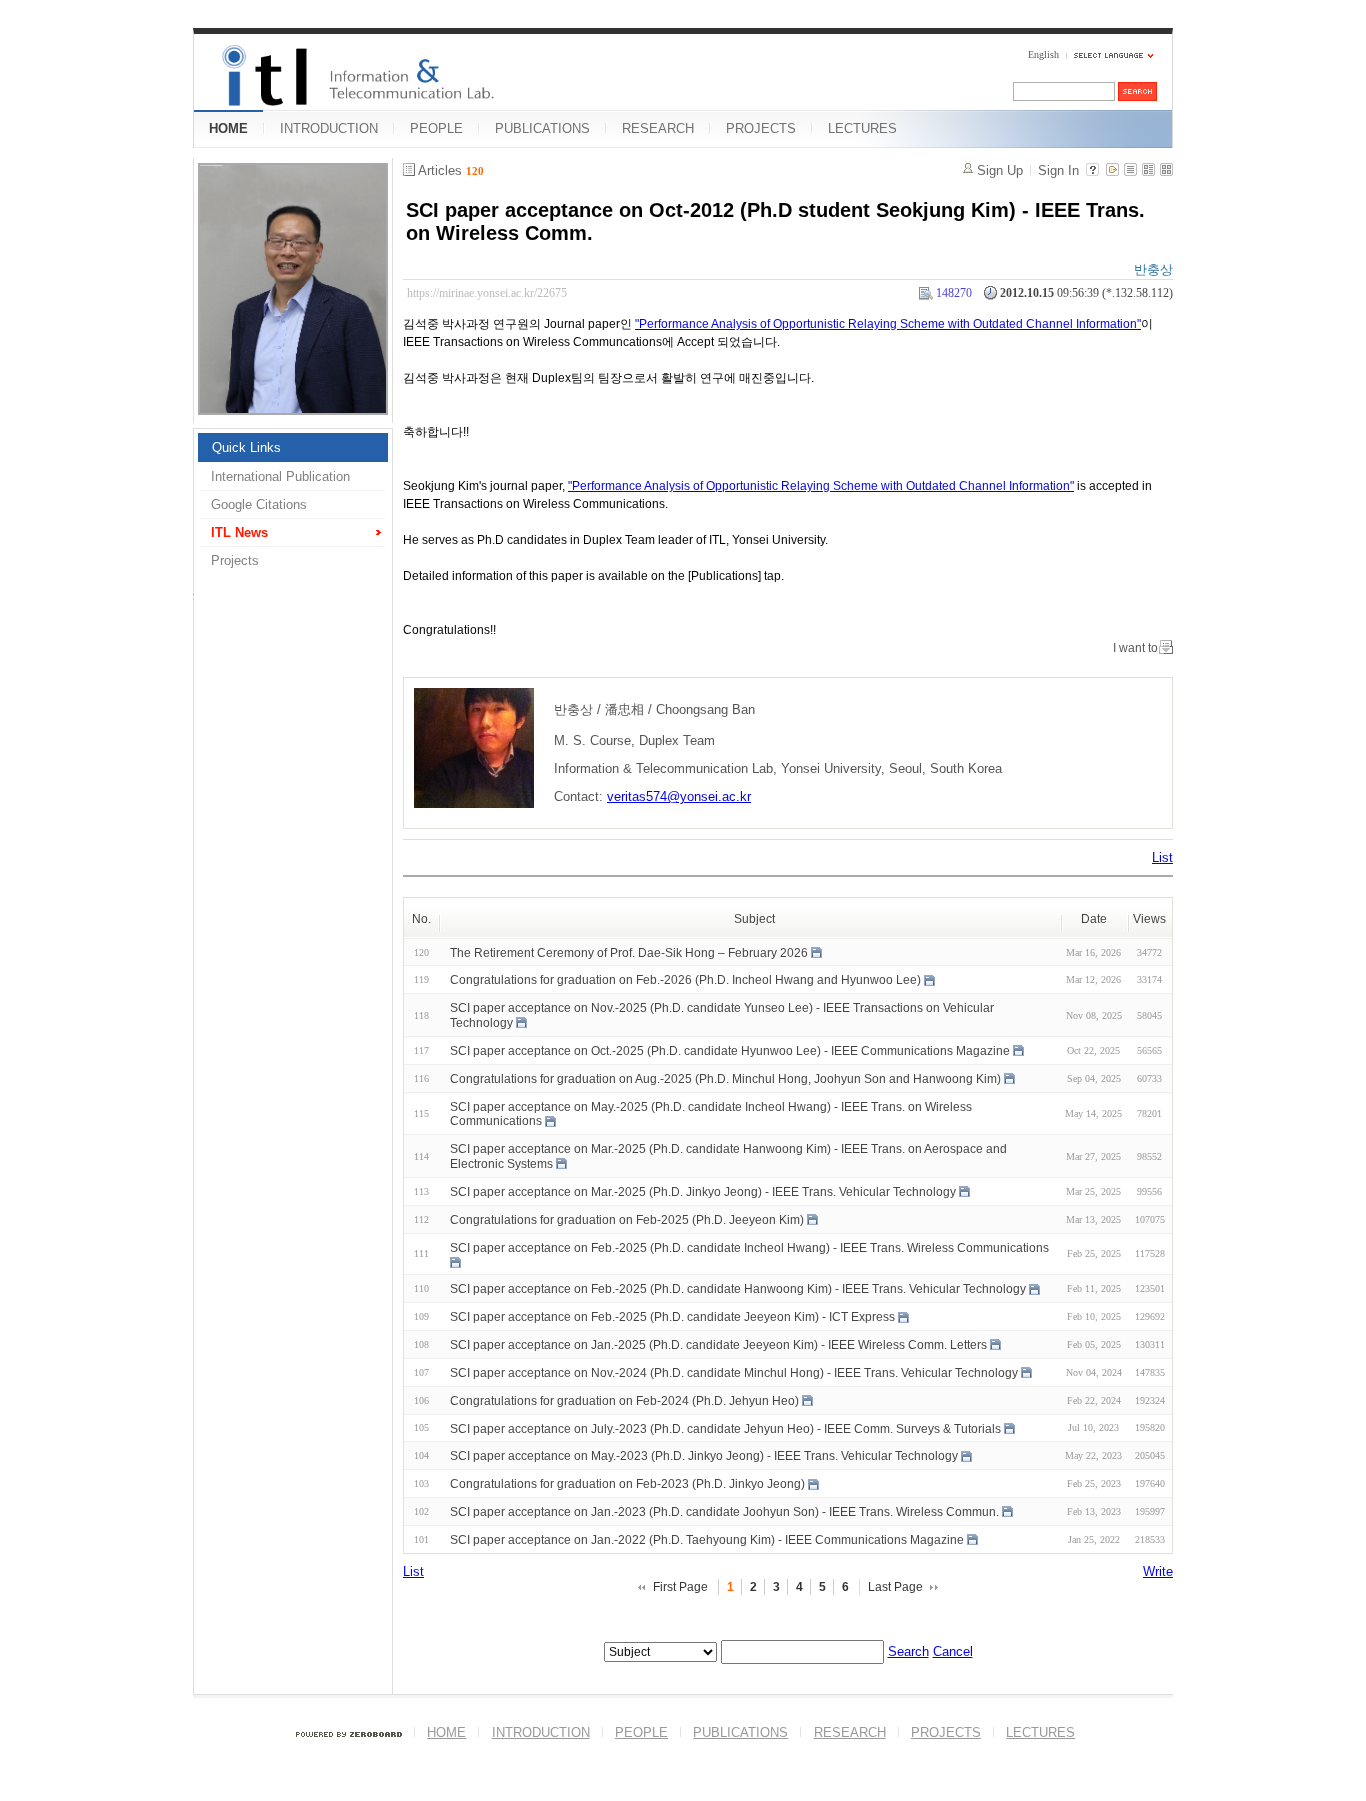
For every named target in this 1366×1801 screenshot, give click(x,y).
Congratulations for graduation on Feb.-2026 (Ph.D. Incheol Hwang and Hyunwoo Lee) (685, 980)
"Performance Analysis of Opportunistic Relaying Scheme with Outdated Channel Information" (888, 324)
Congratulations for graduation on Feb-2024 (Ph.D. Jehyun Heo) (624, 1401)
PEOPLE (436, 128)
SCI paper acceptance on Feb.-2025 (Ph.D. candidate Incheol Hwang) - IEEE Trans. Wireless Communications (749, 1247)
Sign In (1058, 170)
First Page (680, 1587)
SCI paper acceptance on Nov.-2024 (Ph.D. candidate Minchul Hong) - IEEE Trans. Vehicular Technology (734, 1373)
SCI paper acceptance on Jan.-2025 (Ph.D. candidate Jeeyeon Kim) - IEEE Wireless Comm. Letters (718, 1345)
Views (1149, 919)
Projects (235, 560)
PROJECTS (761, 128)
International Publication (280, 476)
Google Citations (259, 504)
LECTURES (862, 128)
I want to (1135, 648)
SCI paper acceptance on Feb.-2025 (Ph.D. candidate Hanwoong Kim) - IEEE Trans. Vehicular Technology (738, 1289)
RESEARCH (658, 128)
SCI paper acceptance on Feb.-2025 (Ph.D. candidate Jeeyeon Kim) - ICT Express (672, 1317)
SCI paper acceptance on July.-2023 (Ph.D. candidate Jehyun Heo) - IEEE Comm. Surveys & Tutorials (725, 1428)
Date (1094, 919)
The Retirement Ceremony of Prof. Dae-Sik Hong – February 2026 (629, 952)
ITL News (239, 532)
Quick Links (246, 447)
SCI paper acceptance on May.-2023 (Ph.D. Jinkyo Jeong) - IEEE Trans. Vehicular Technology (704, 1456)
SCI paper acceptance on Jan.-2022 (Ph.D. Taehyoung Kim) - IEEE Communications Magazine (707, 1540)
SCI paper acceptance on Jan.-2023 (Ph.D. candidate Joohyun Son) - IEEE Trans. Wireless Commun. (724, 1512)
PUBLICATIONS (542, 128)
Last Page (895, 1587)
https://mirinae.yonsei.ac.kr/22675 (487, 293)
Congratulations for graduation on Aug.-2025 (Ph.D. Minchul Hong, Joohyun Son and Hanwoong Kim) (725, 1079)
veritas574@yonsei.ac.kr (679, 796)
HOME (228, 128)
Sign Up (1000, 170)
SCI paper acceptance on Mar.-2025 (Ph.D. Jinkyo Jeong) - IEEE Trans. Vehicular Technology (703, 1192)
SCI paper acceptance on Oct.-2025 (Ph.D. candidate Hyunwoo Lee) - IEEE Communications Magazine (730, 1051)
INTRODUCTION (329, 128)
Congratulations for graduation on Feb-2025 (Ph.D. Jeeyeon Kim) (627, 1220)
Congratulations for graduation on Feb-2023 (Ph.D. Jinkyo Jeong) (627, 1484)
